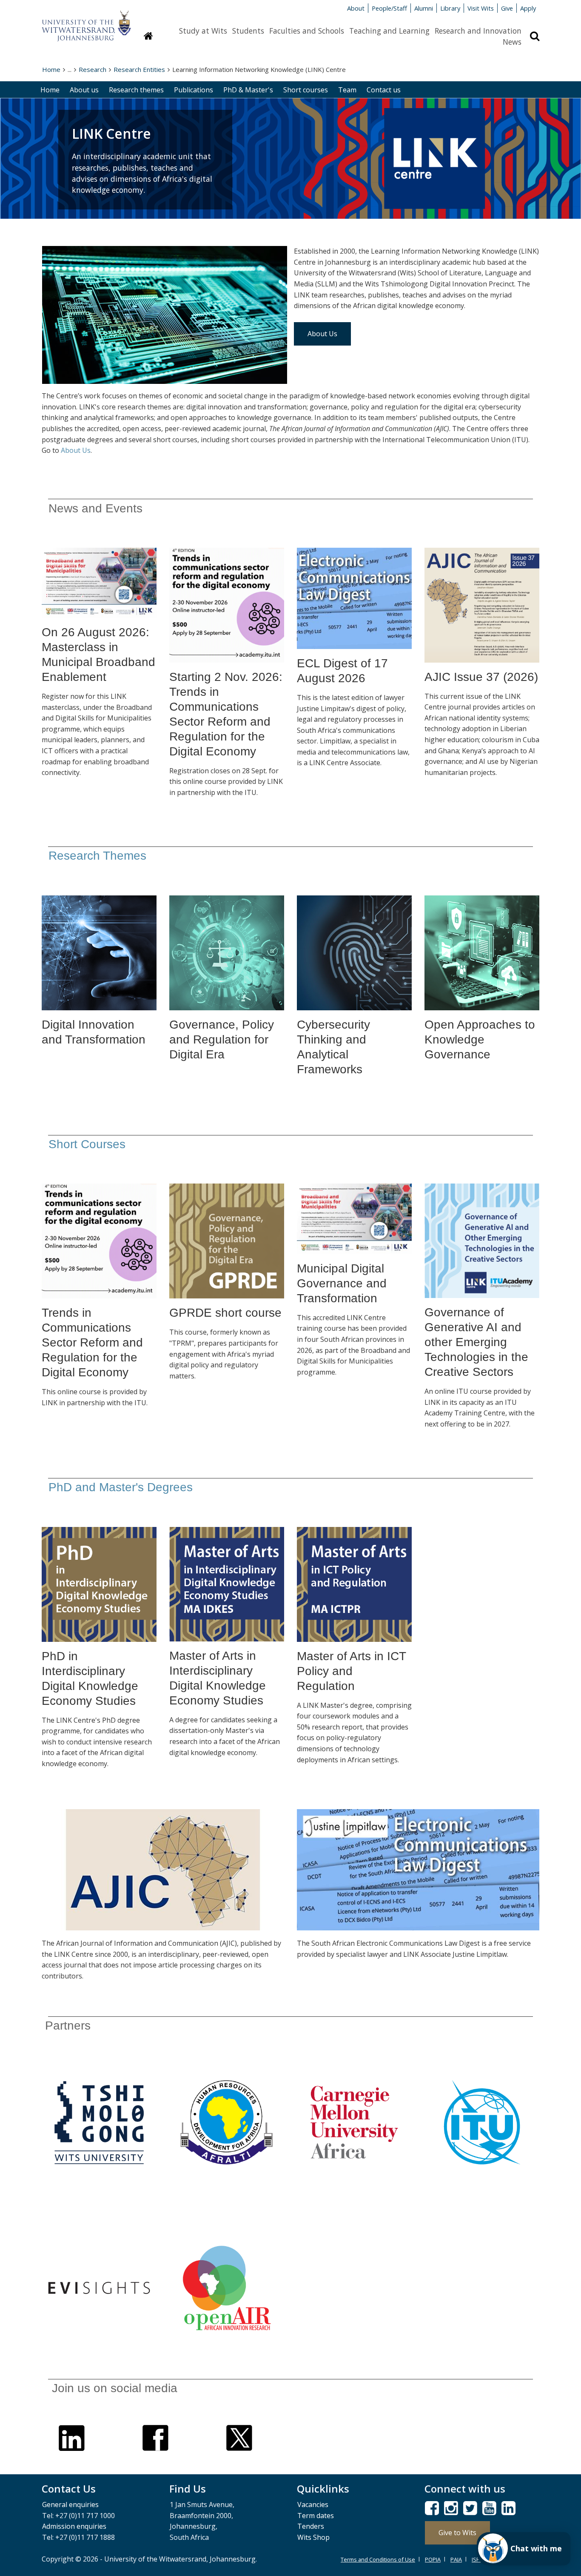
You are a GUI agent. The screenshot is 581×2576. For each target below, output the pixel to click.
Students (248, 31)
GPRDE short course (225, 1313)
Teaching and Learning (389, 31)
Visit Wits (481, 8)
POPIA (433, 2559)
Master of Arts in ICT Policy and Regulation (351, 1671)
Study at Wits (203, 31)
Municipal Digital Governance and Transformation (342, 1283)
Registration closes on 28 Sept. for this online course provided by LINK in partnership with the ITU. (226, 782)
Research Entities (139, 69)
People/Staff (389, 8)
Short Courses (87, 1144)
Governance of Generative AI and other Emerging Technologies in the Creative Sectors (476, 1342)
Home (51, 69)
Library (450, 8)
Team (347, 90)
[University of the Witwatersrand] (86, 22)
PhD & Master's (248, 90)
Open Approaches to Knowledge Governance (480, 1039)
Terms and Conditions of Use (378, 2559)
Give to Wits (457, 2533)
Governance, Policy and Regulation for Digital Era (222, 1039)
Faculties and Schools (307, 31)
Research (93, 69)
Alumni (424, 8)
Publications (194, 90)
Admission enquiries (74, 2526)
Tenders (311, 2526)
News (512, 42)
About (356, 8)
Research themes (136, 90)
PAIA (456, 2559)
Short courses (306, 90)
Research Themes (97, 856)
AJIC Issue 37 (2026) (481, 677)
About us (84, 90)
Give (507, 8)
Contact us (384, 90)
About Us (322, 334)
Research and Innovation (478, 31)
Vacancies (313, 2505)
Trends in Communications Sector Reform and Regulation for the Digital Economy (92, 1342)
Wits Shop (313, 2537)
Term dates (316, 2516)
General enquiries (70, 2505)
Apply (528, 8)
